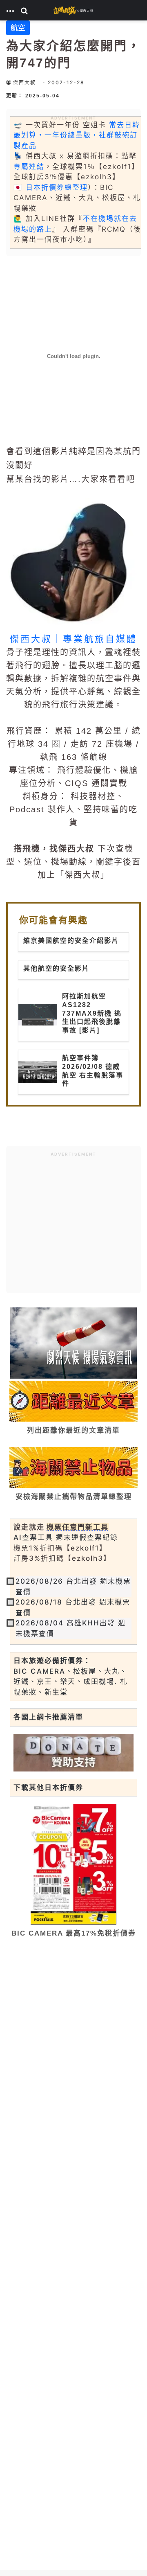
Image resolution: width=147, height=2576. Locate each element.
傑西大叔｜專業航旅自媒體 (73, 639)
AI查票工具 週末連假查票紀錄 (66, 1537)
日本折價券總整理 (57, 187)
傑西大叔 (24, 82)
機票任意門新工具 (78, 1527)
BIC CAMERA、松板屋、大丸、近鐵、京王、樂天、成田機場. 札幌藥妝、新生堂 (71, 1682)
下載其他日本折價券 (48, 1787)
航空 (18, 28)
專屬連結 (29, 167)
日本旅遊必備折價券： (52, 1661)
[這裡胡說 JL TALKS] (73, 10)
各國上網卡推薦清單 (48, 1717)
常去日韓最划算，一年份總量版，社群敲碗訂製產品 (77, 135)
